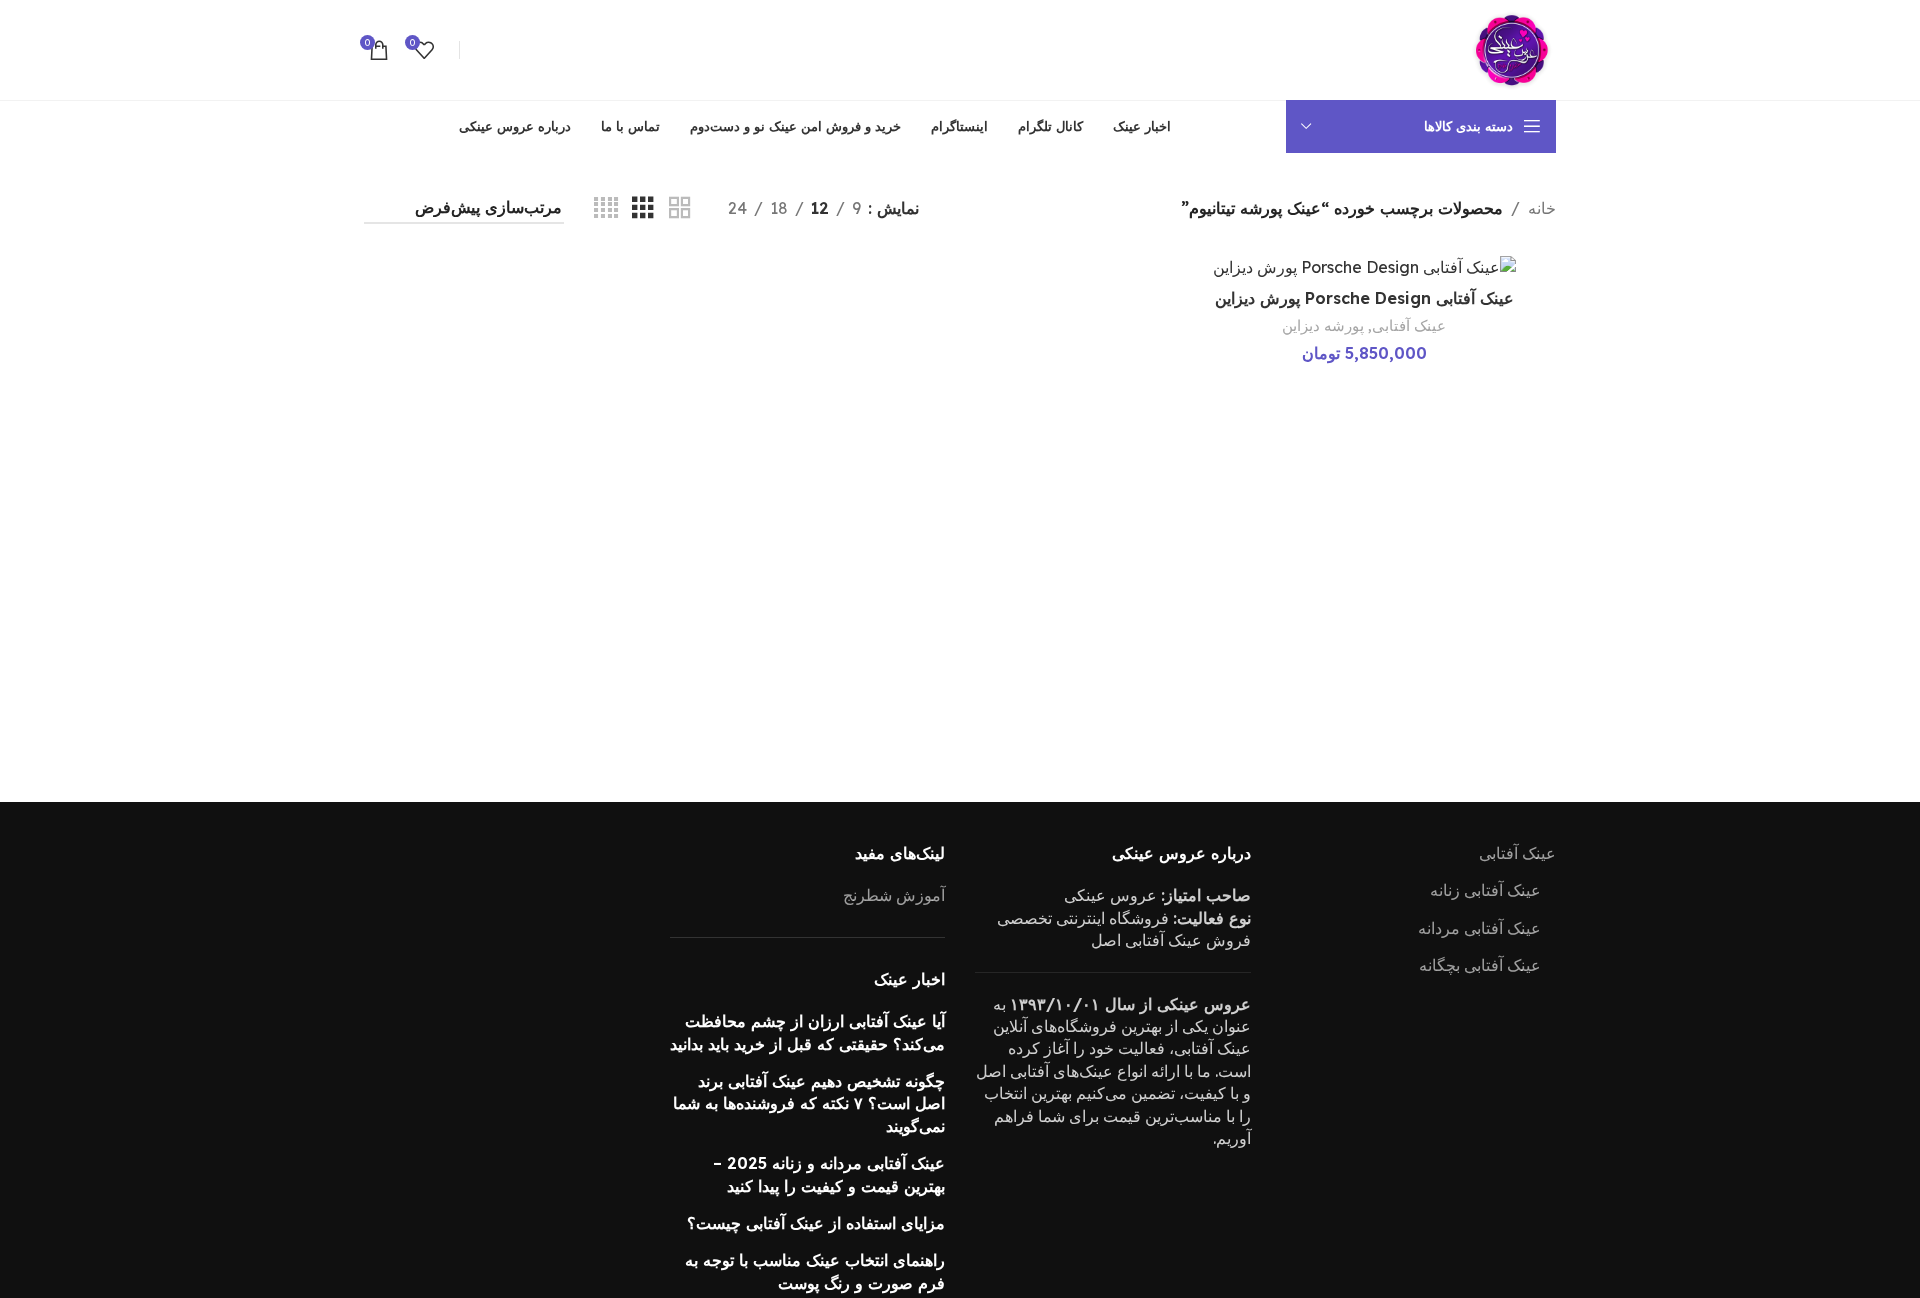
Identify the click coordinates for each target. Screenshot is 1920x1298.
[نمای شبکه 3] (643, 208)
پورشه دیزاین (1323, 325)
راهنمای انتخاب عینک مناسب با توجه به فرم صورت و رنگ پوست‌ (815, 1271)
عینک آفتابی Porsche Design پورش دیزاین (1364, 298)
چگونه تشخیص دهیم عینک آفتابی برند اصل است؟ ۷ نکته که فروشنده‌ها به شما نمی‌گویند (809, 1103)
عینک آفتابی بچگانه (1480, 965)
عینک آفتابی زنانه (1485, 890)
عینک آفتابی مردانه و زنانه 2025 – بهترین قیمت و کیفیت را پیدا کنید (829, 1174)
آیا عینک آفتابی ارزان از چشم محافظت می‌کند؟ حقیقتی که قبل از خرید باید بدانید (807, 1032)
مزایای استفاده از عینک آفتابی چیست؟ (816, 1223)
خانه (1542, 208)
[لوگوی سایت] (1511, 48)
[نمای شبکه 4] (606, 208)
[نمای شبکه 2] (680, 208)
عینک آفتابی (1409, 325)
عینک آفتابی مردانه (1479, 928)
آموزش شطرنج (894, 895)
